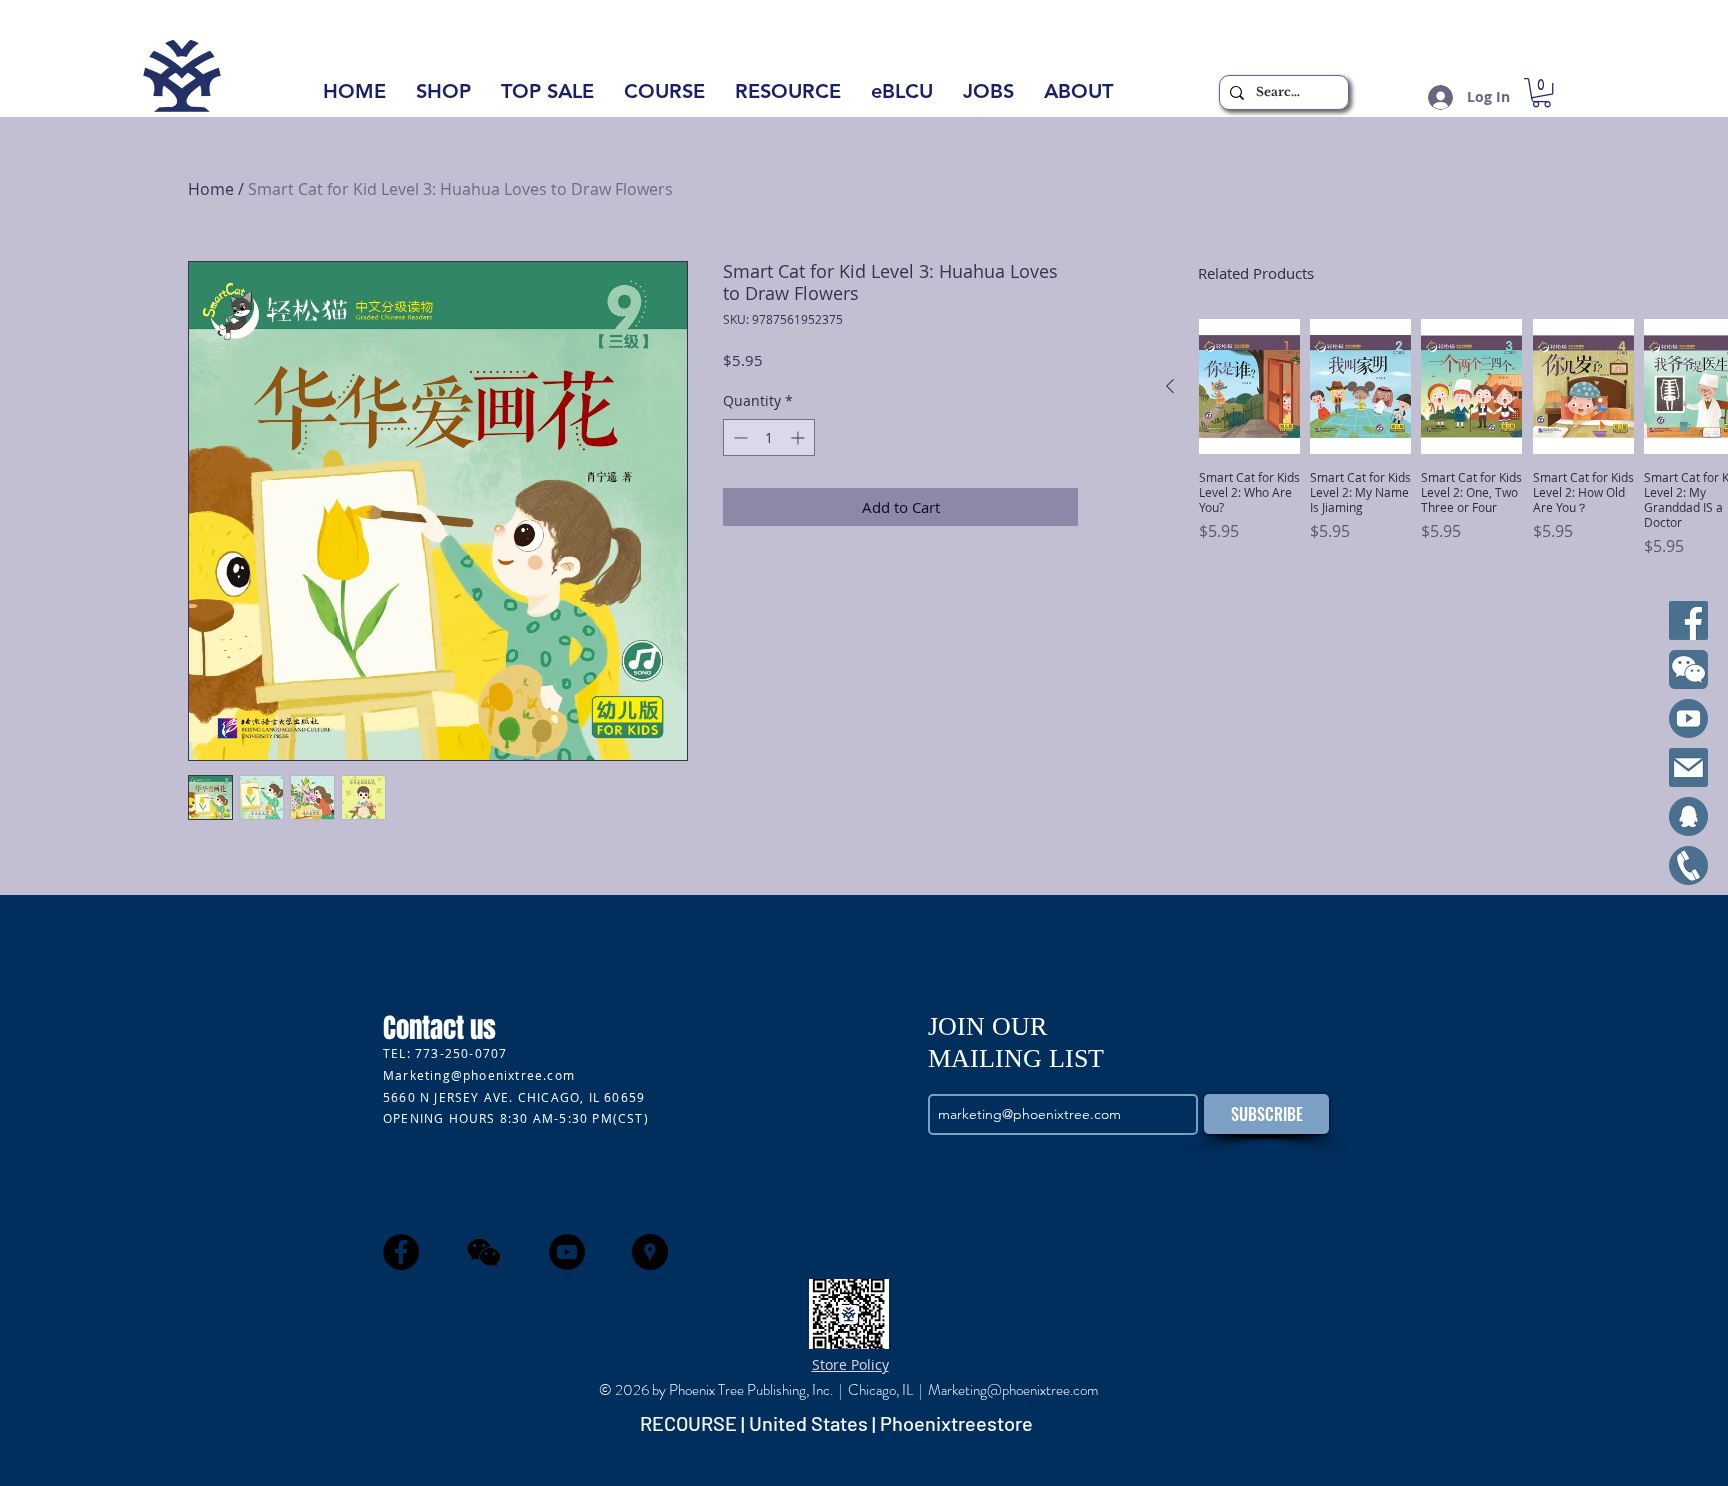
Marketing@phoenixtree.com (479, 1075)
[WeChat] (1688, 669)
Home (211, 189)
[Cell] (1688, 865)
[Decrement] (738, 437)
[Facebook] (1688, 620)
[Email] (1688, 767)
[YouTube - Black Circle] (567, 1252)
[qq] (1688, 816)
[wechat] (484, 1252)
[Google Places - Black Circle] (650, 1252)
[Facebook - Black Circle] (401, 1252)
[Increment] (799, 437)
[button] (1078, 97)
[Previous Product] (1170, 386)
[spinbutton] (769, 437)
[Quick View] (1249, 386)
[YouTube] (1688, 718)
